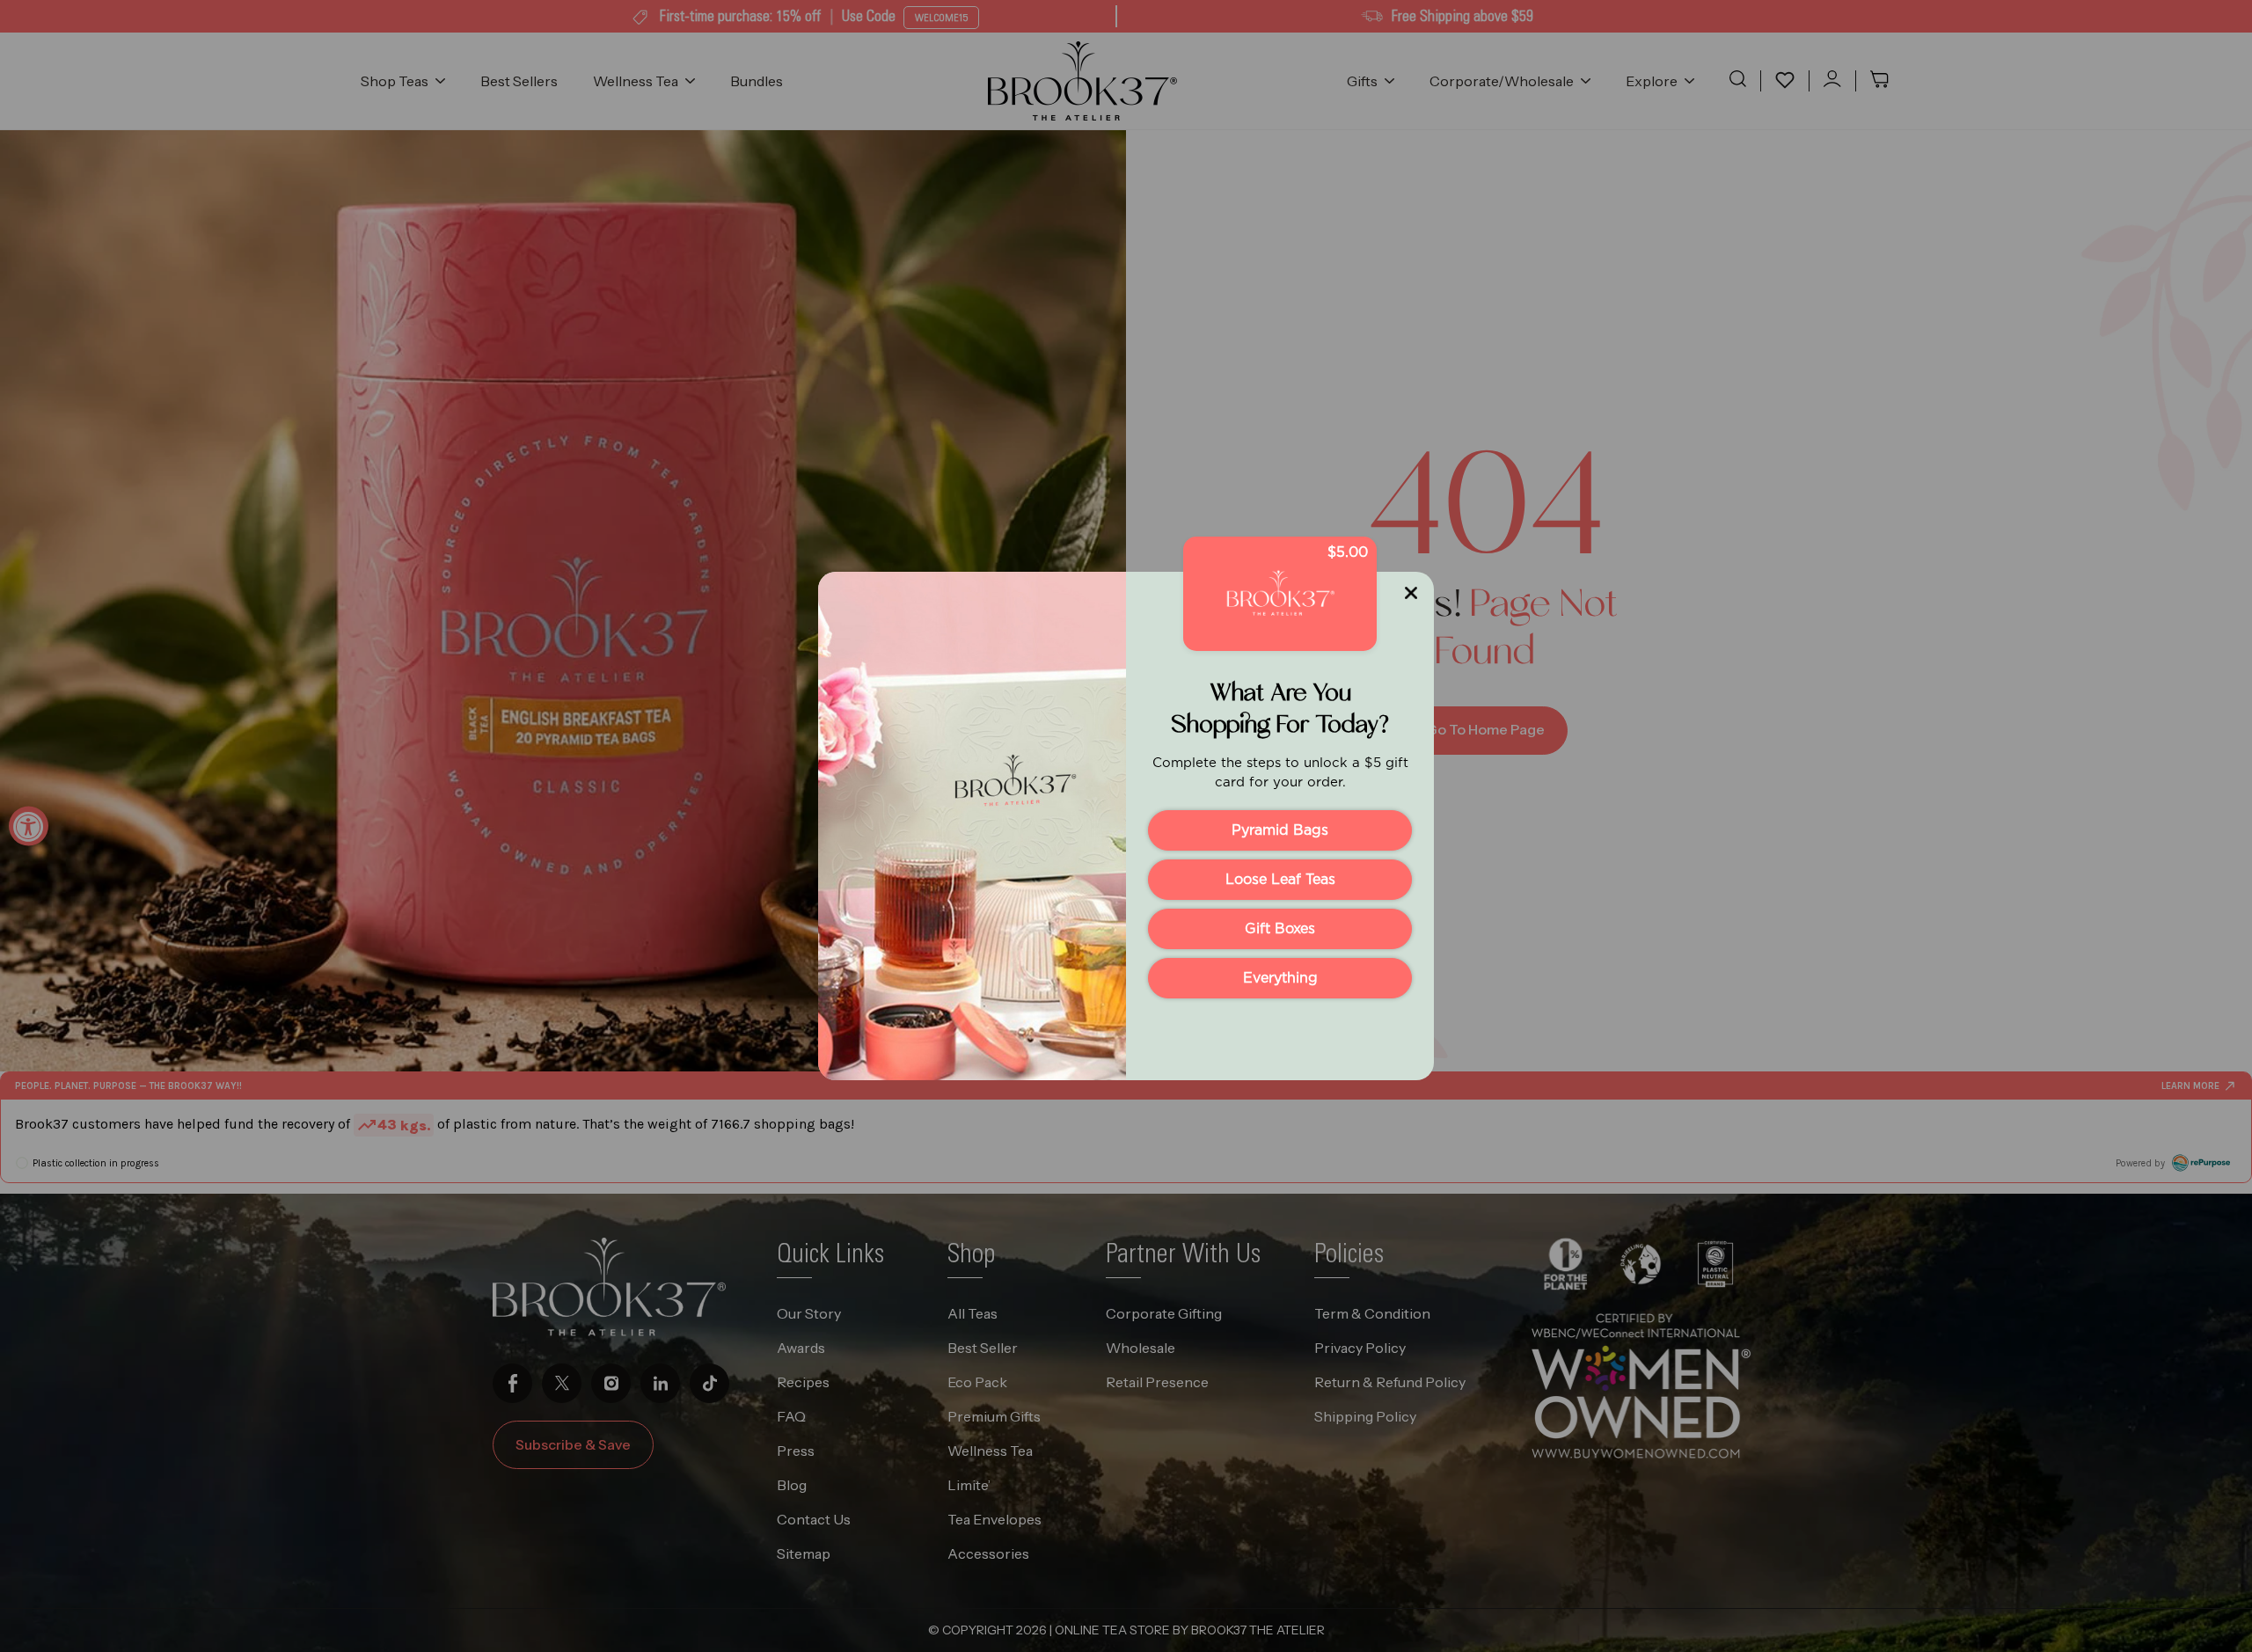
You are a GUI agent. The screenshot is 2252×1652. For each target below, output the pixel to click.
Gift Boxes (1280, 929)
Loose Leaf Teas (1280, 880)
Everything (1280, 978)
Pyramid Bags (1280, 830)
